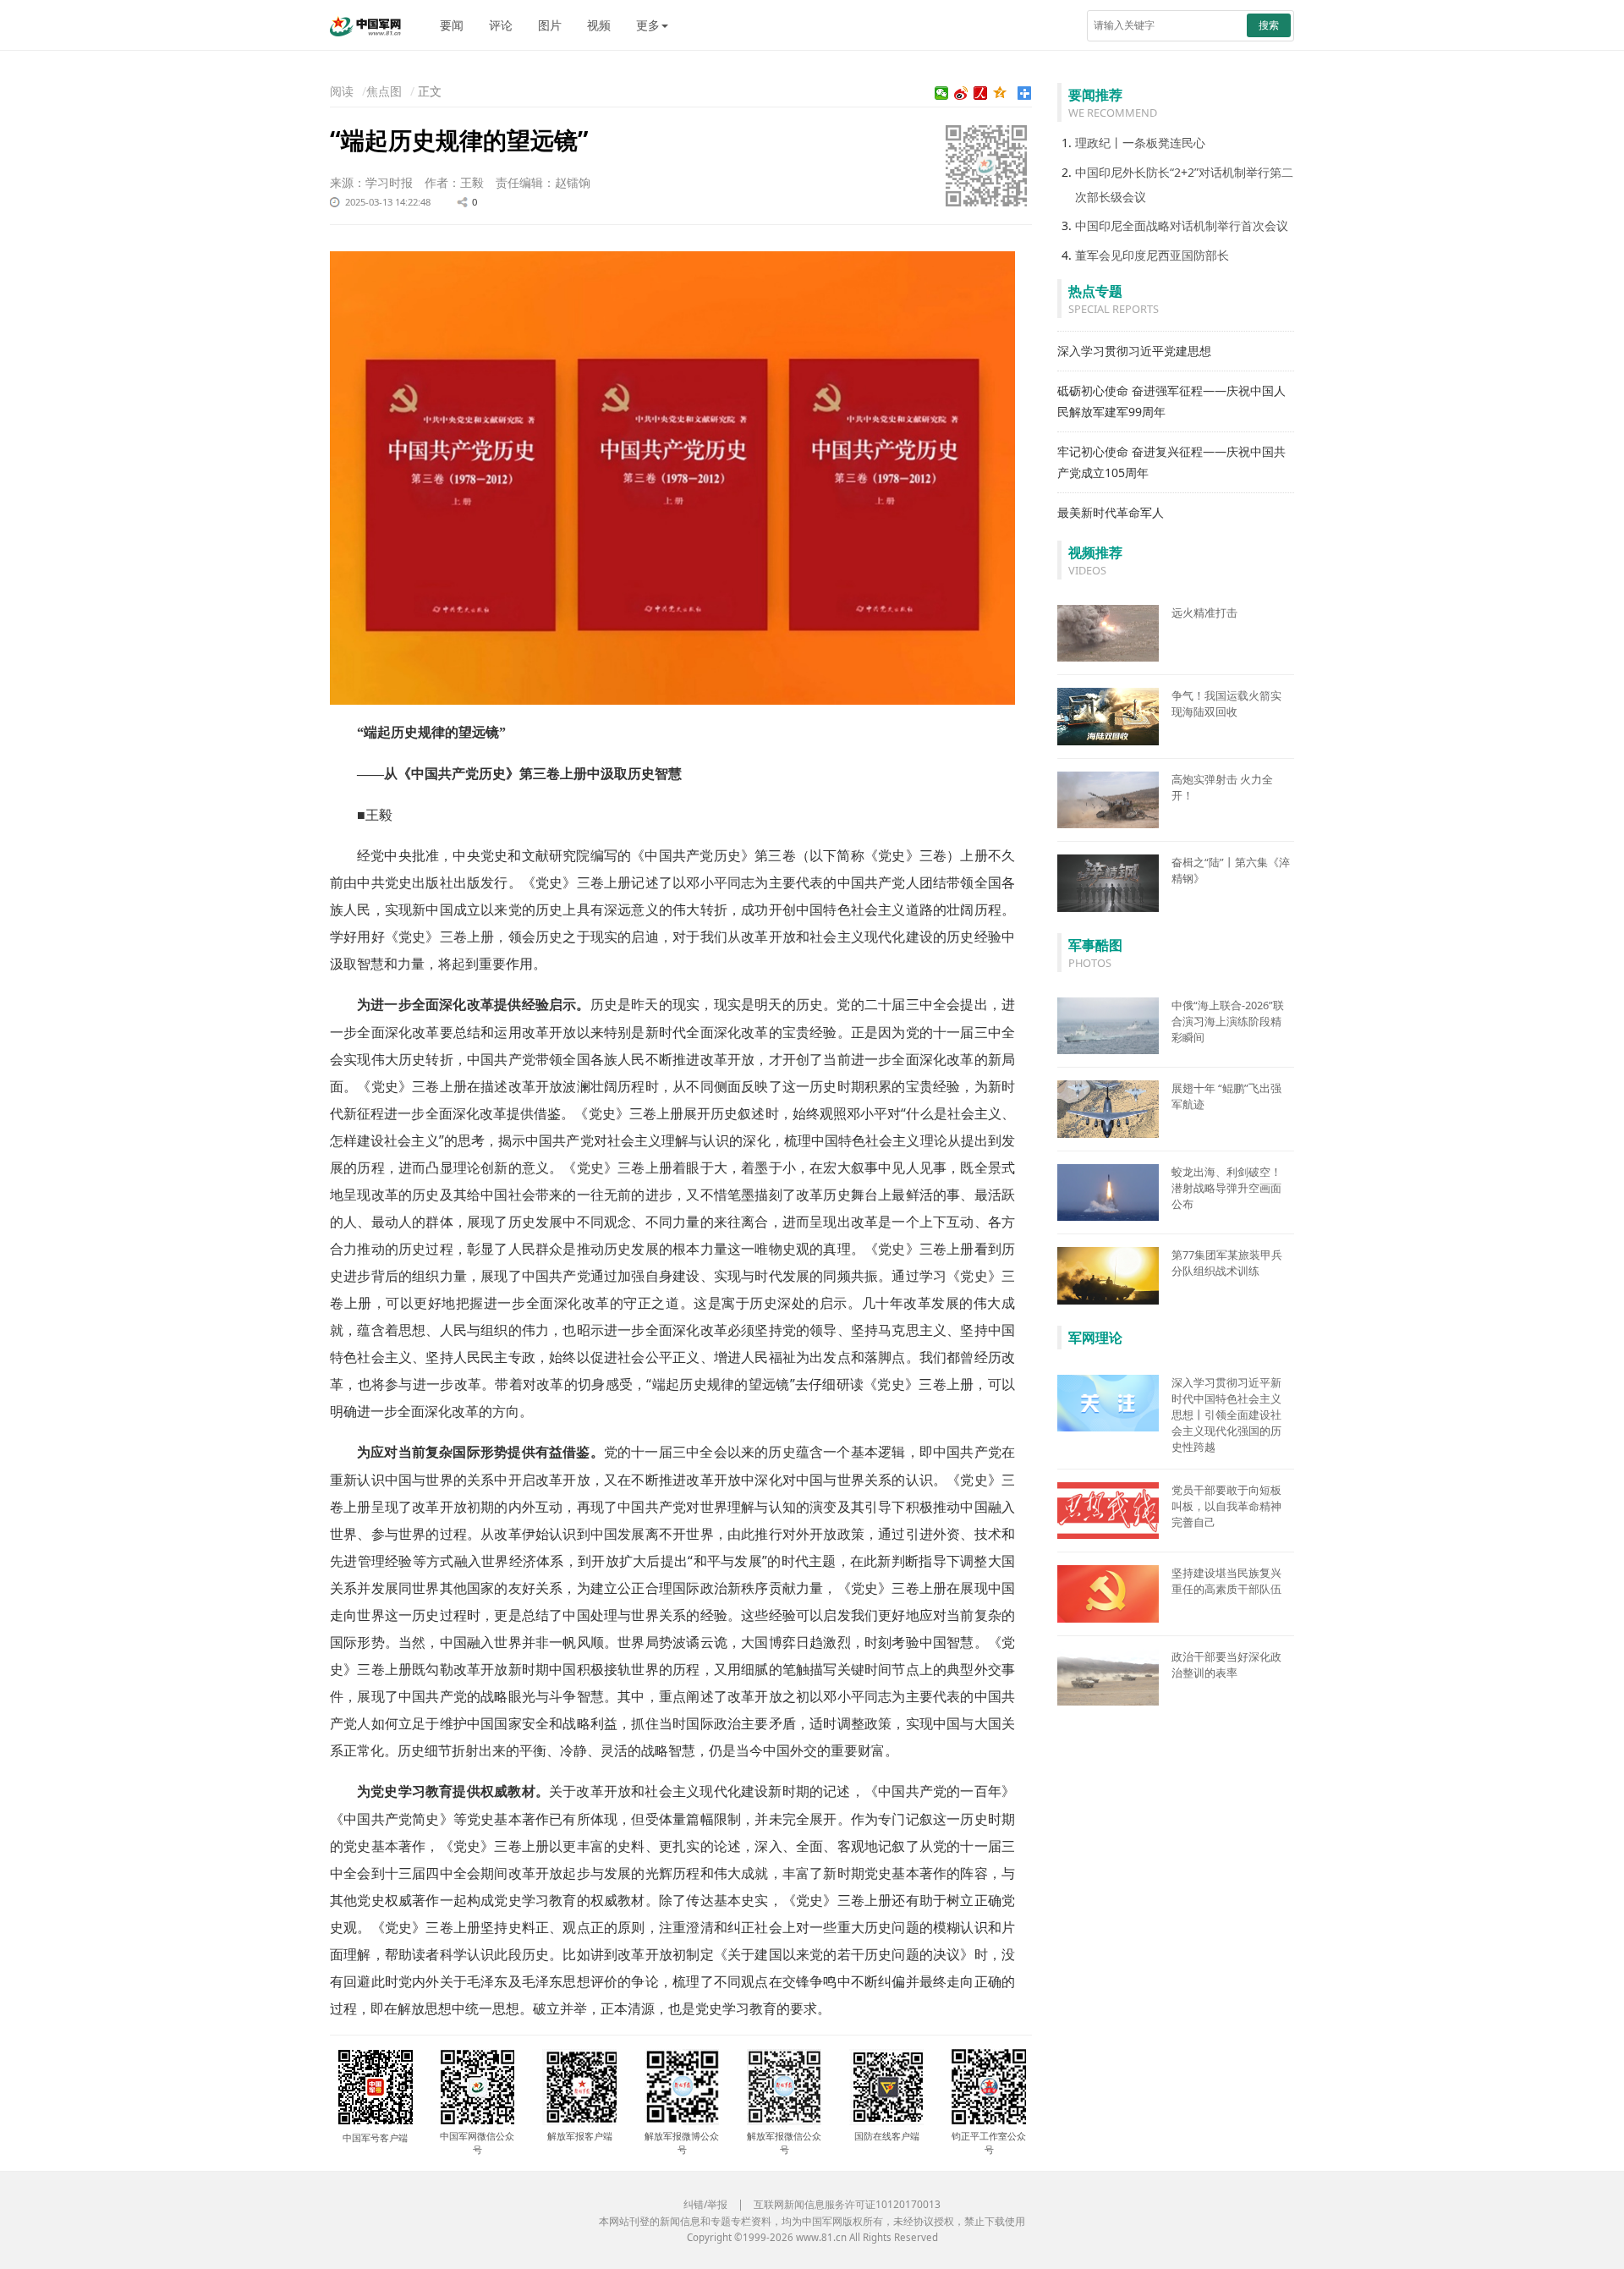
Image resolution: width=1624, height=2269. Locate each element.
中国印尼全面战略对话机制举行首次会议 (1182, 225)
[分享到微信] (942, 93)
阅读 (342, 91)
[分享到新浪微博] (961, 93)
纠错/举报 (705, 2204)
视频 (599, 25)
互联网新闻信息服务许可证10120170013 (847, 2204)
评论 (501, 25)
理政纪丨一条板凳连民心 (1140, 143)
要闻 (452, 25)
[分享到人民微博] (981, 93)
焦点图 (384, 91)
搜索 (1269, 25)
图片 (550, 25)
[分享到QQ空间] (1000, 93)
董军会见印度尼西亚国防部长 (1152, 255)
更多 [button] (648, 25)
